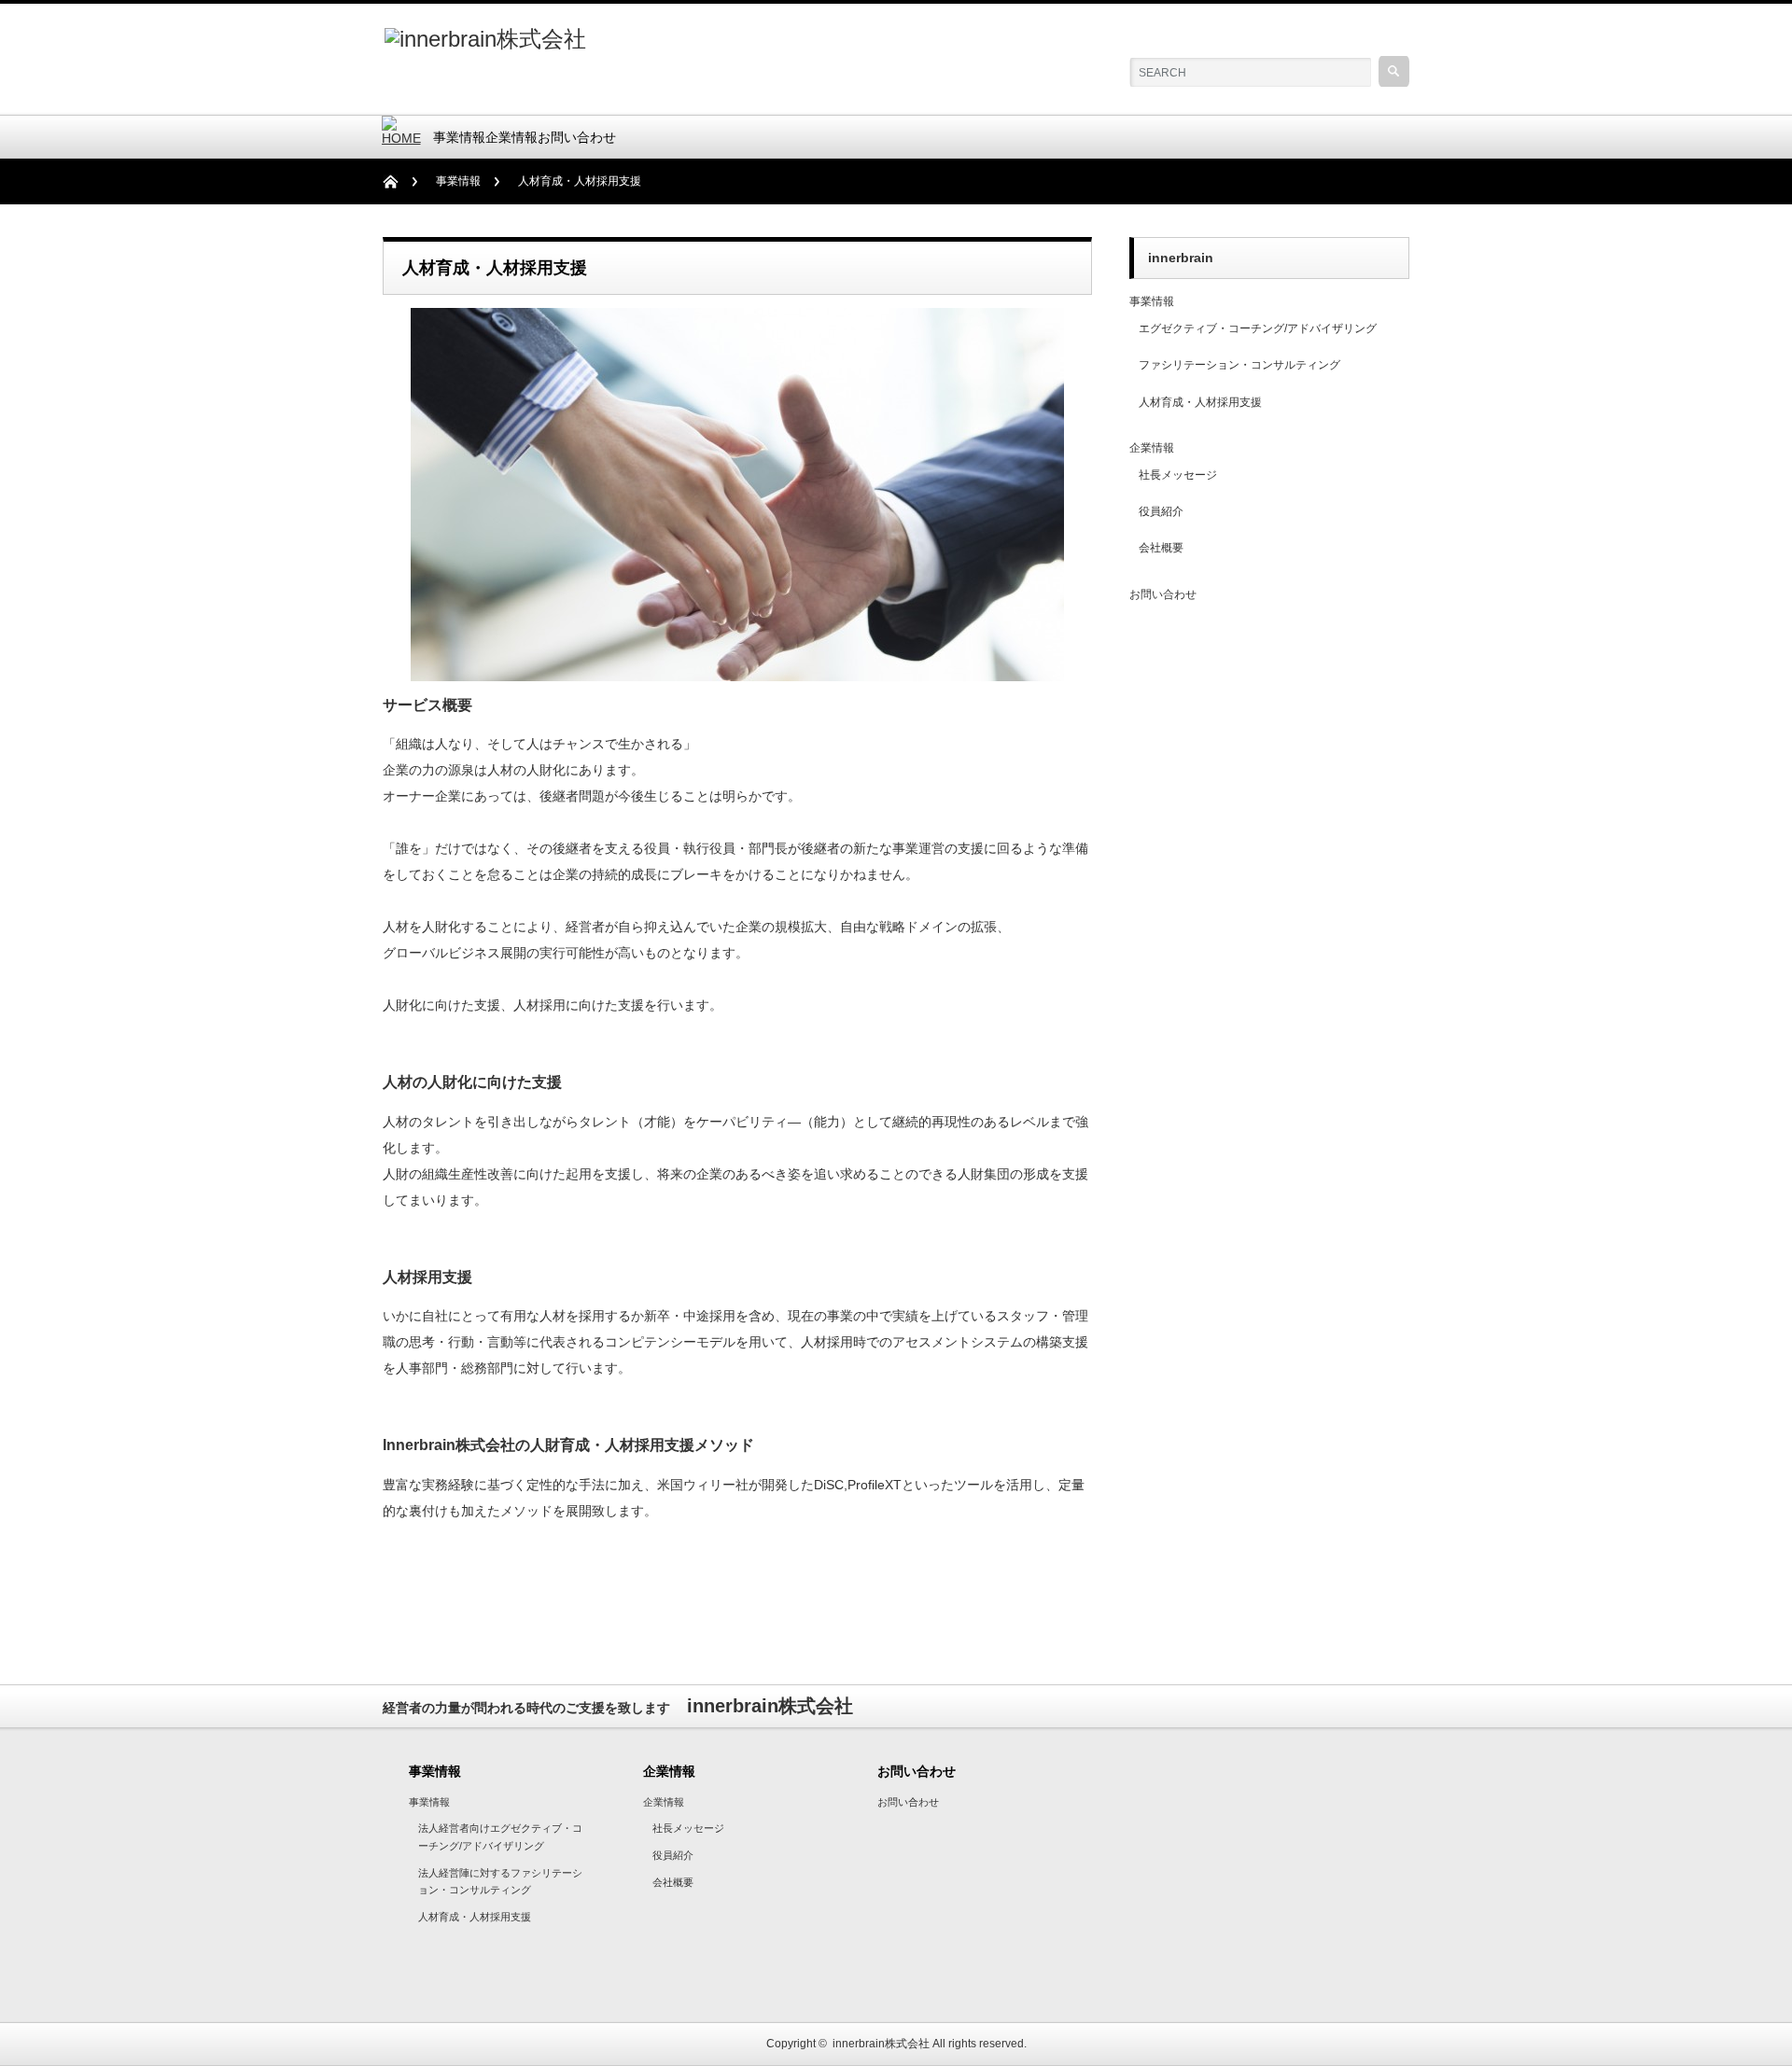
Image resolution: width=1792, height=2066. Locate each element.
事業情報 (459, 137)
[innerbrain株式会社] (485, 39)
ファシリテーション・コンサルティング (1239, 365)
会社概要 (1161, 548)
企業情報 (511, 137)
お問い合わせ (577, 137)
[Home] (400, 181)
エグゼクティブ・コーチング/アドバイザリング (1258, 328)
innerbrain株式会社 (881, 2044)
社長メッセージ (1178, 475)
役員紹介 (1161, 511)
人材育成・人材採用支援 (1200, 402)
